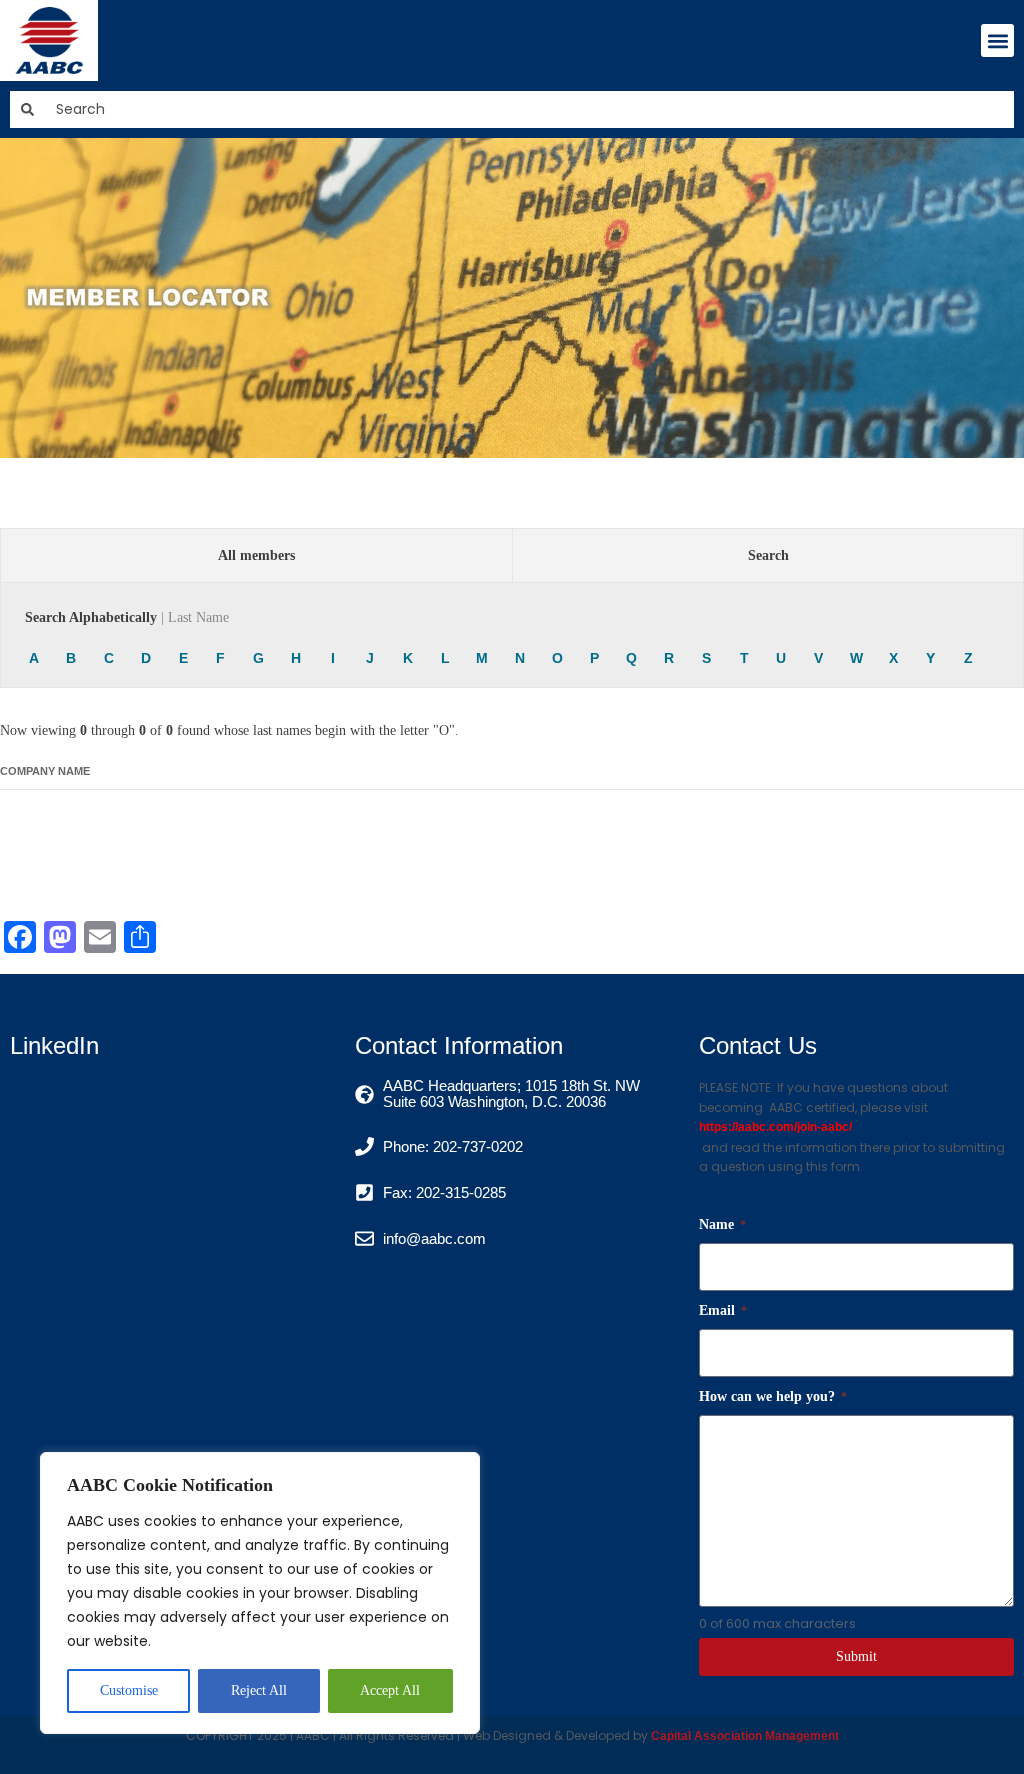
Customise (129, 1690)
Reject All (259, 1690)
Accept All (390, 1690)
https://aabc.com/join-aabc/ (775, 1127)
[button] (997, 40)
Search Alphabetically (127, 617)
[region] (260, 1593)
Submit (856, 1656)
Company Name (45, 771)
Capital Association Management (743, 1736)
